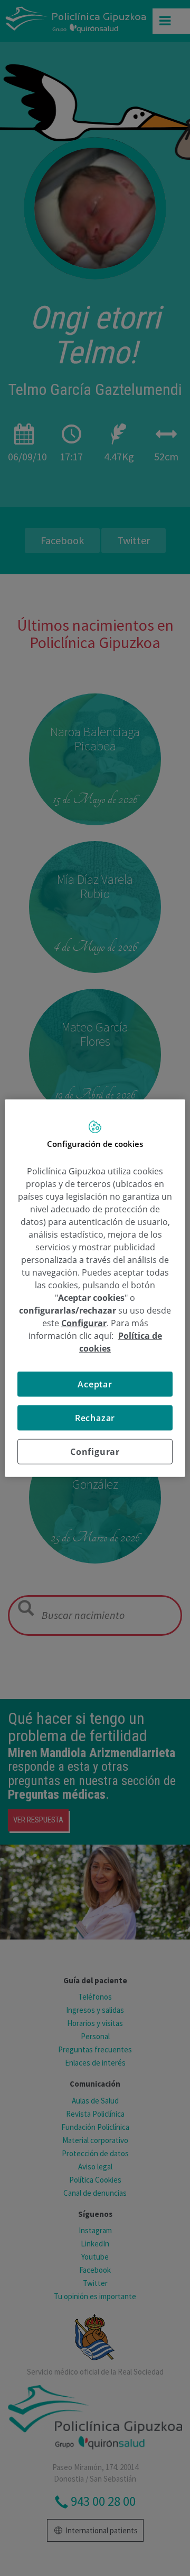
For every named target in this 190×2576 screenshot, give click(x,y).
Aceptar (95, 1384)
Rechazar (95, 1418)
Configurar (95, 1452)
